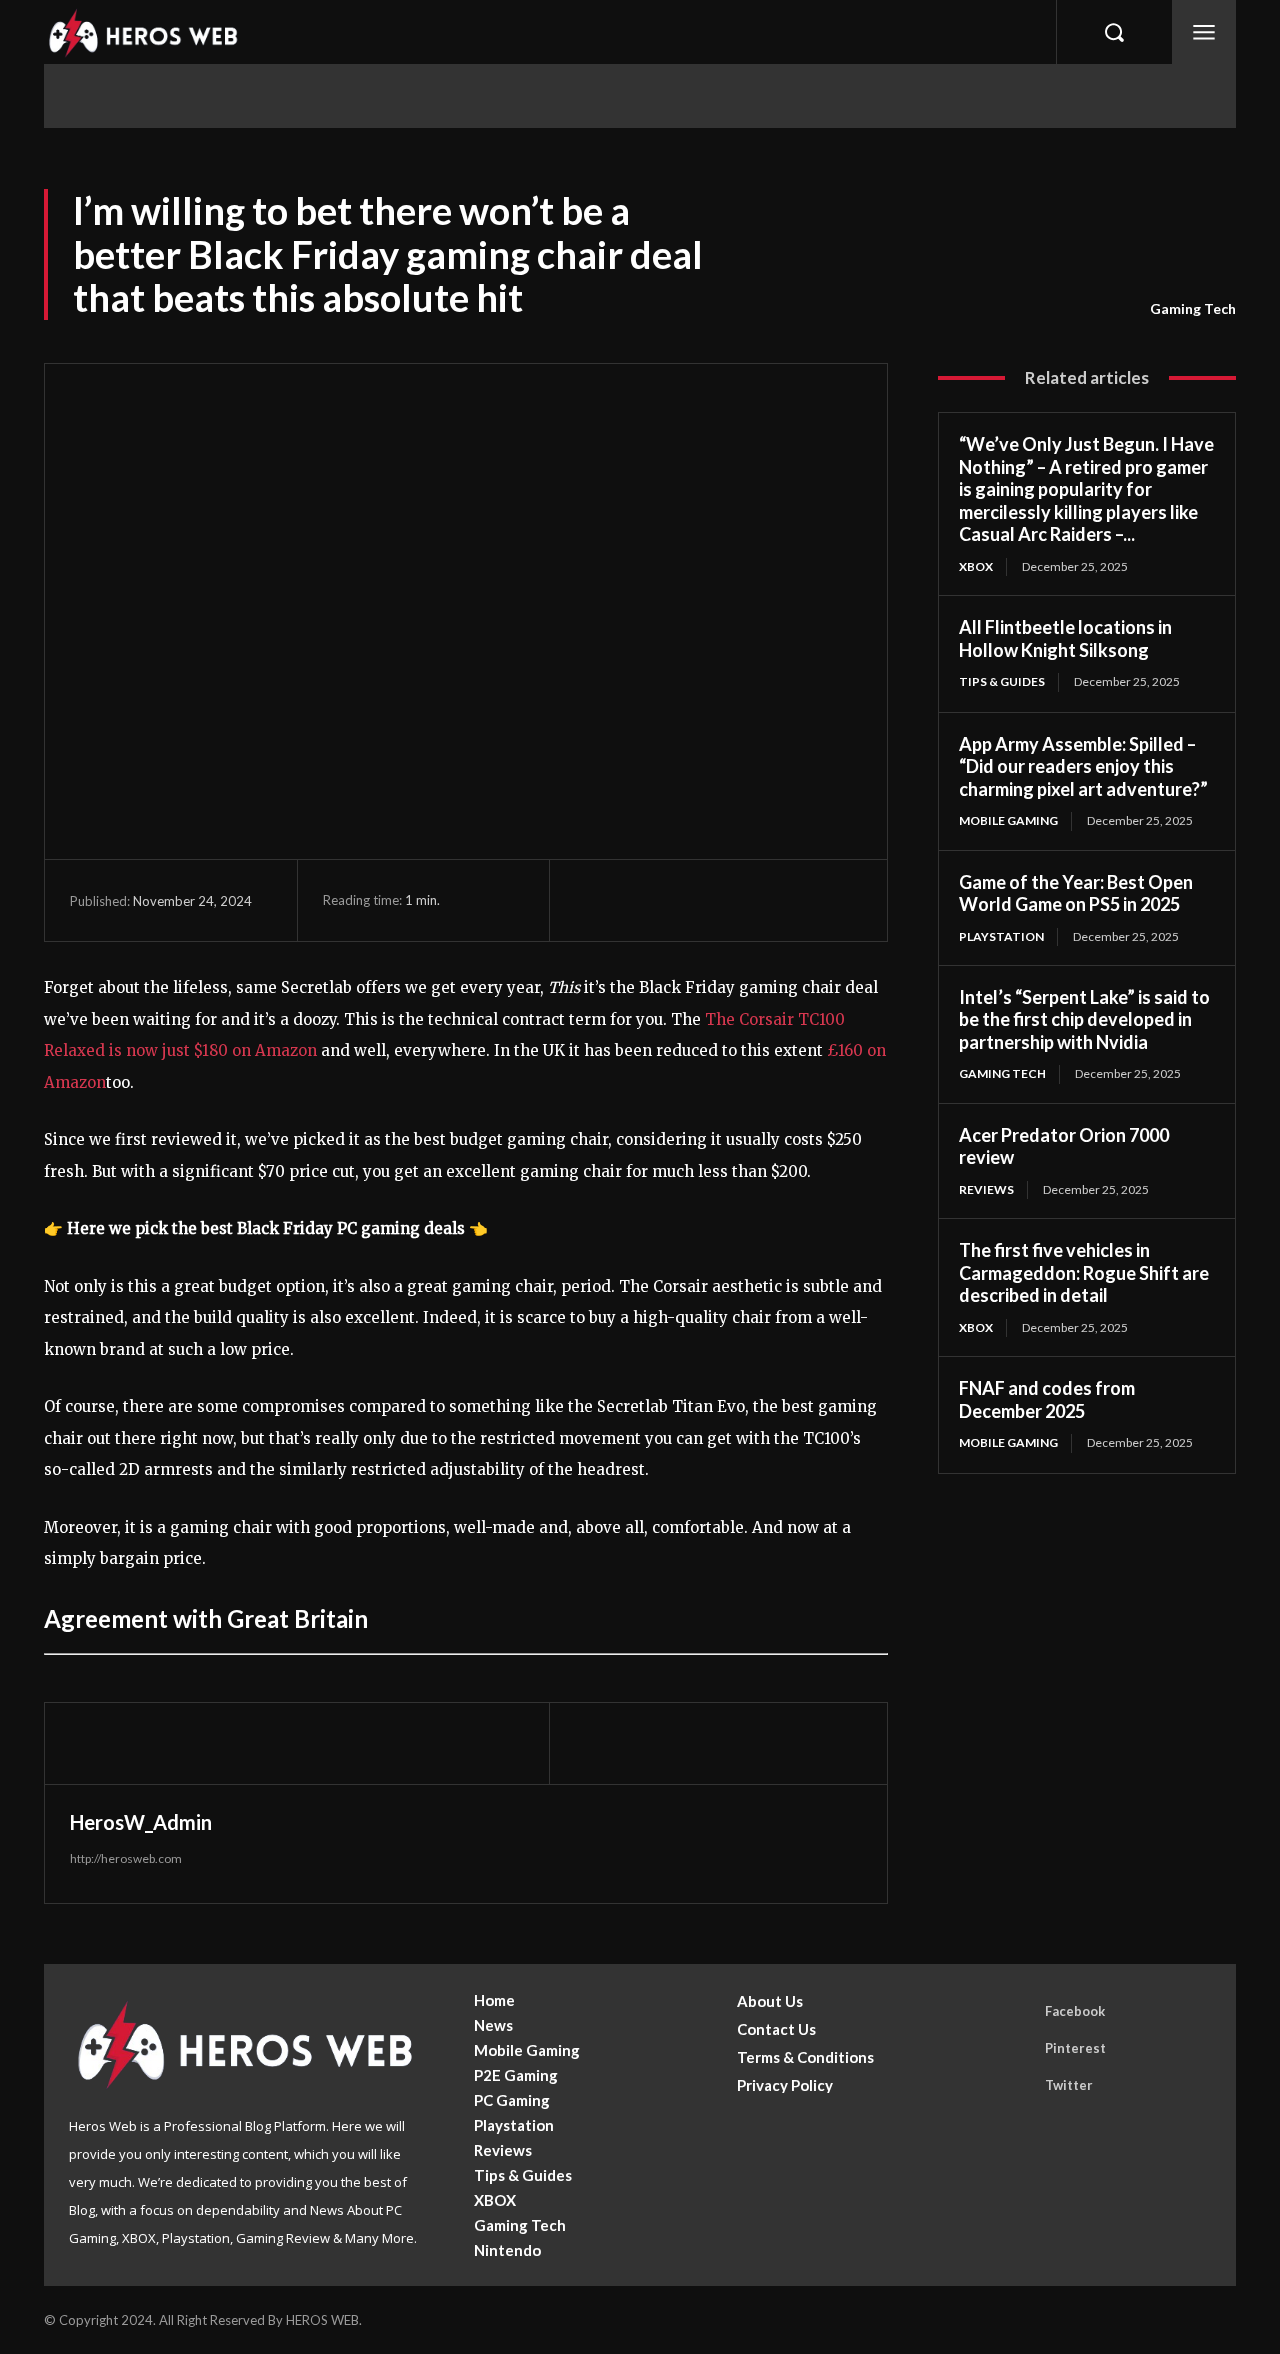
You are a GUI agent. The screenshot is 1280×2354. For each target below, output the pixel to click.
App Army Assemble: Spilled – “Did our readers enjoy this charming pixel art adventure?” (1083, 766)
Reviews (986, 1189)
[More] (780, 900)
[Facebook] (595, 900)
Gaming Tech (1193, 308)
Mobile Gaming (1008, 820)
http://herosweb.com (126, 1858)
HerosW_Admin (141, 1822)
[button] (1114, 32)
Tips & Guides (1002, 681)
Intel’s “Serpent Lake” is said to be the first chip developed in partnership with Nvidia (1084, 1019)
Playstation (1001, 936)
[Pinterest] (687, 900)
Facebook (1075, 2011)
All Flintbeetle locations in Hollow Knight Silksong (1065, 638)
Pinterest (1075, 2048)
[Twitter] (641, 900)
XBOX (976, 566)
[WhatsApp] (733, 900)
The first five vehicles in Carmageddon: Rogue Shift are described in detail (1084, 1272)
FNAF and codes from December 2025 (1047, 1399)
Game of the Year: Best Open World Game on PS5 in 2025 (1076, 893)
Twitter (1069, 2085)
